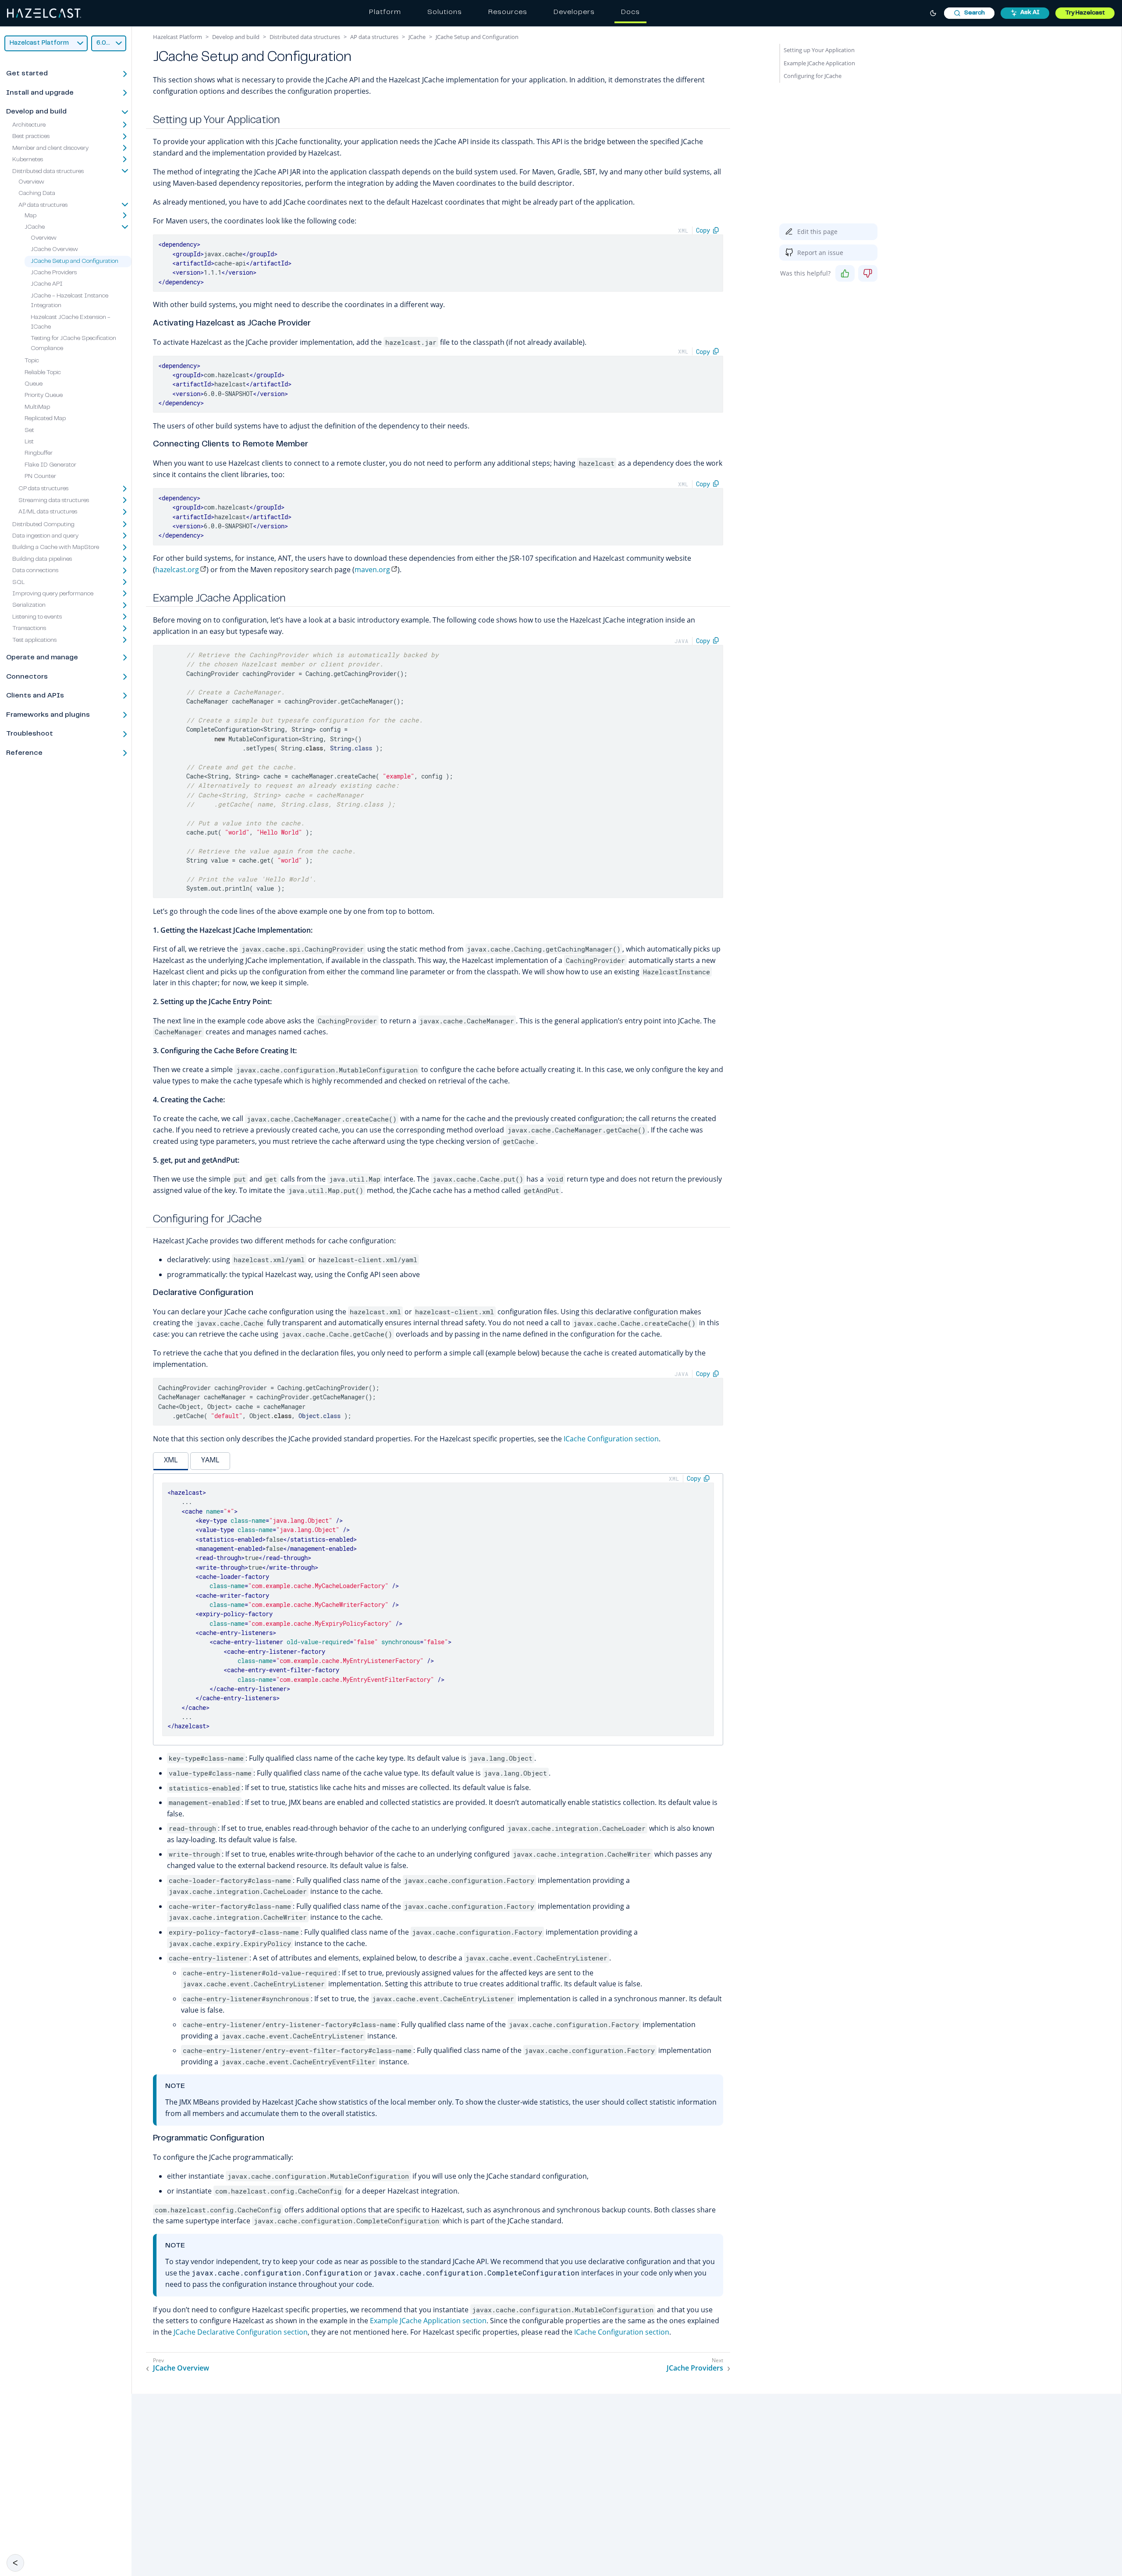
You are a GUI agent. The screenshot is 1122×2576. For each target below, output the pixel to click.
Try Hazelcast (1085, 13)
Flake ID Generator (50, 465)
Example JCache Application (819, 63)
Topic (32, 361)
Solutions (445, 12)
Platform (385, 12)
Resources (508, 12)
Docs (630, 12)
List (29, 442)
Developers (574, 12)
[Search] (969, 13)
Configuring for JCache (813, 76)
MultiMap (37, 407)
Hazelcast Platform (178, 37)
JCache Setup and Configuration (75, 262)
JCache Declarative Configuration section (241, 2332)
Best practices (31, 137)
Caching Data (37, 194)
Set (29, 431)
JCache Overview (54, 250)
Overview (31, 182)
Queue (34, 384)
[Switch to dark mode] (933, 13)
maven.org (372, 570)
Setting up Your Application (819, 50)
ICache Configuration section (611, 1439)
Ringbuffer (39, 454)
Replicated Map (45, 419)
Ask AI (1030, 13)
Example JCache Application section (428, 2321)
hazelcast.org (177, 570)
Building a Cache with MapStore (56, 548)
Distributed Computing (43, 525)
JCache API (47, 285)
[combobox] (969, 13)
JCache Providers (54, 273)
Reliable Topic (43, 373)
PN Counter (40, 477)
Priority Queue (44, 396)
